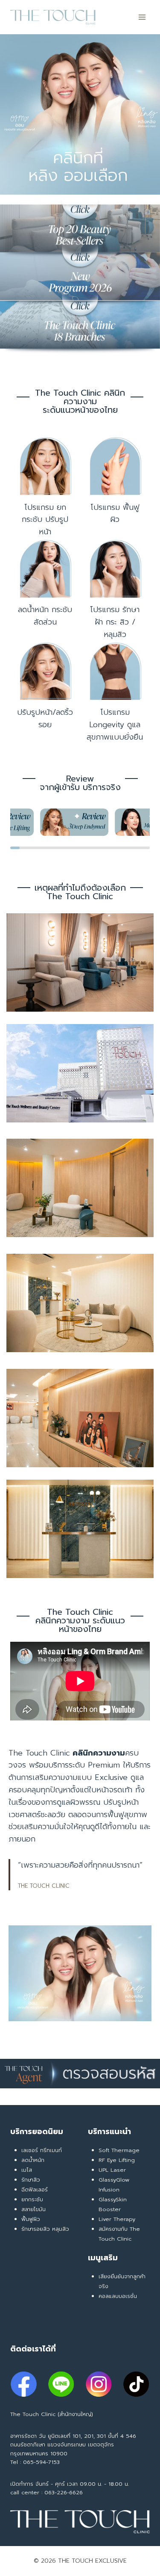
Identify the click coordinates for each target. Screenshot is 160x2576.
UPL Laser (112, 2170)
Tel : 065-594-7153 (35, 2462)
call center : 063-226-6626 (47, 2492)
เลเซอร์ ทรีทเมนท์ (42, 2150)
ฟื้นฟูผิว (31, 2219)
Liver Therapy (117, 2219)
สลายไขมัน (33, 2209)
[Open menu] (142, 17)
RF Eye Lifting (117, 2160)
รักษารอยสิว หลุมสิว (45, 2229)
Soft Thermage (119, 2150)
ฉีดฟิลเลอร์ (35, 2190)
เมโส (27, 2170)
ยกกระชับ (32, 2199)
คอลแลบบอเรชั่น (118, 2296)
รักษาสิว (31, 2180)
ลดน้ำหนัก (33, 2160)
